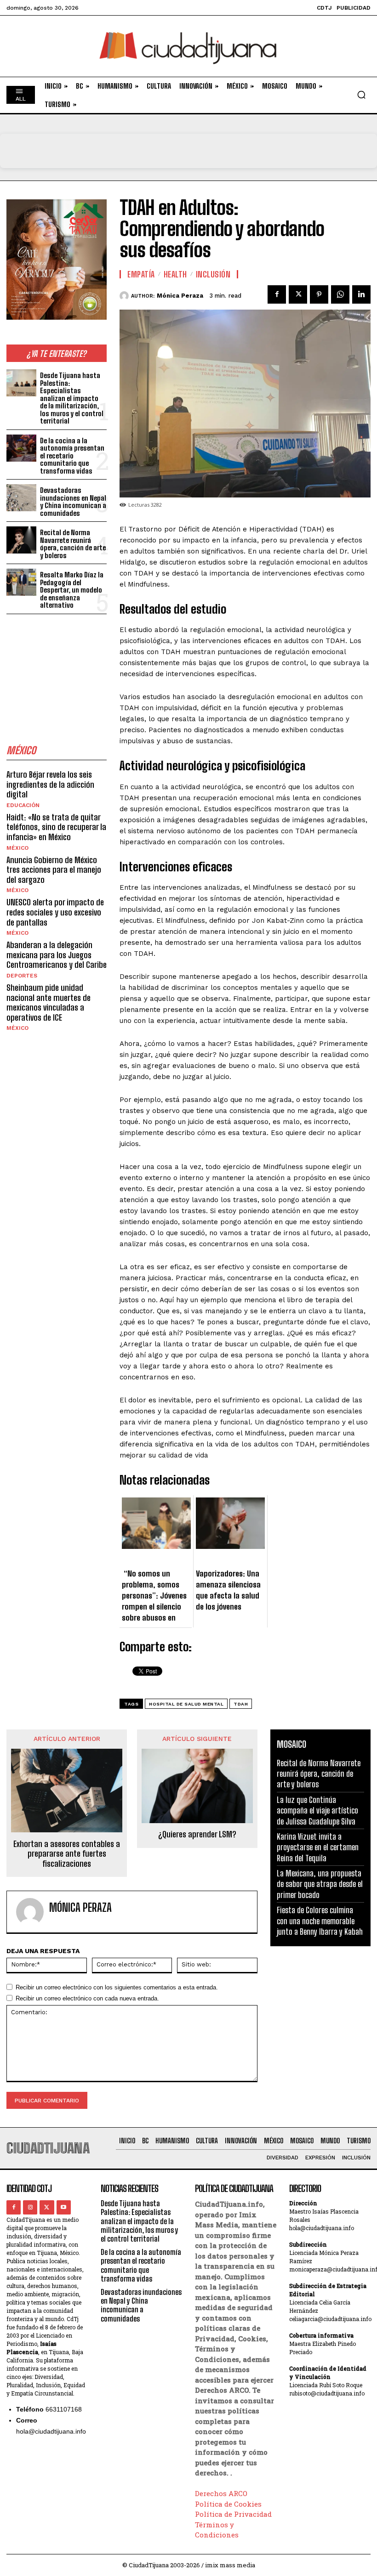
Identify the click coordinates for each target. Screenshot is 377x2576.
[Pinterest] (319, 294)
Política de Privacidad (233, 2514)
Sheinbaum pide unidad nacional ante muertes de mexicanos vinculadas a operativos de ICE (49, 1003)
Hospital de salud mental (186, 1704)
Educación (23, 805)
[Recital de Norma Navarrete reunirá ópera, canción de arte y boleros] (21, 540)
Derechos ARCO (221, 2493)
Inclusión (213, 274)
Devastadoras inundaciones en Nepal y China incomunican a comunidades (73, 502)
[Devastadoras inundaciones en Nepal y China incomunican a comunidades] (21, 498)
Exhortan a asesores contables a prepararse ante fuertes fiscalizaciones (67, 1854)
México (17, 848)
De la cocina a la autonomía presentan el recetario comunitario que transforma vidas (72, 456)
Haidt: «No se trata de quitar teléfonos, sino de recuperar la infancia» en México (56, 827)
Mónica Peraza (180, 296)
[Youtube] (64, 2207)
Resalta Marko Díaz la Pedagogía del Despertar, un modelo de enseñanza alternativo (72, 590)
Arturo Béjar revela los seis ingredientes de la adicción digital (50, 784)
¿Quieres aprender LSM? (197, 1834)
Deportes (22, 976)
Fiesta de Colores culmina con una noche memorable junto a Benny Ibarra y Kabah (320, 1921)
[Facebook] (277, 294)
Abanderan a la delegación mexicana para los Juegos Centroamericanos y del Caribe (57, 955)
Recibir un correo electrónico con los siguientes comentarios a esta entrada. (117, 1987)
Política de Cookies (228, 2504)
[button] (361, 95)
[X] (298, 294)
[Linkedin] (361, 294)
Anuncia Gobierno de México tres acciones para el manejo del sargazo (54, 870)
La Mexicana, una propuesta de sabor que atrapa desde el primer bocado (320, 1884)
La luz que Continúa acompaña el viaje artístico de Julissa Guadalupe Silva (317, 1811)
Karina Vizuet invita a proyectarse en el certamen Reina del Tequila (318, 1847)
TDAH (241, 1704)
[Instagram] (30, 2207)
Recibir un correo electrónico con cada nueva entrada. (87, 1998)
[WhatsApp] (340, 294)
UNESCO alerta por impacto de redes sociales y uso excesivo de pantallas (55, 912)
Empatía (141, 274)
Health (175, 274)
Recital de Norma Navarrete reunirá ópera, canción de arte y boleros (73, 544)
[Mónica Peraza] (125, 296)
